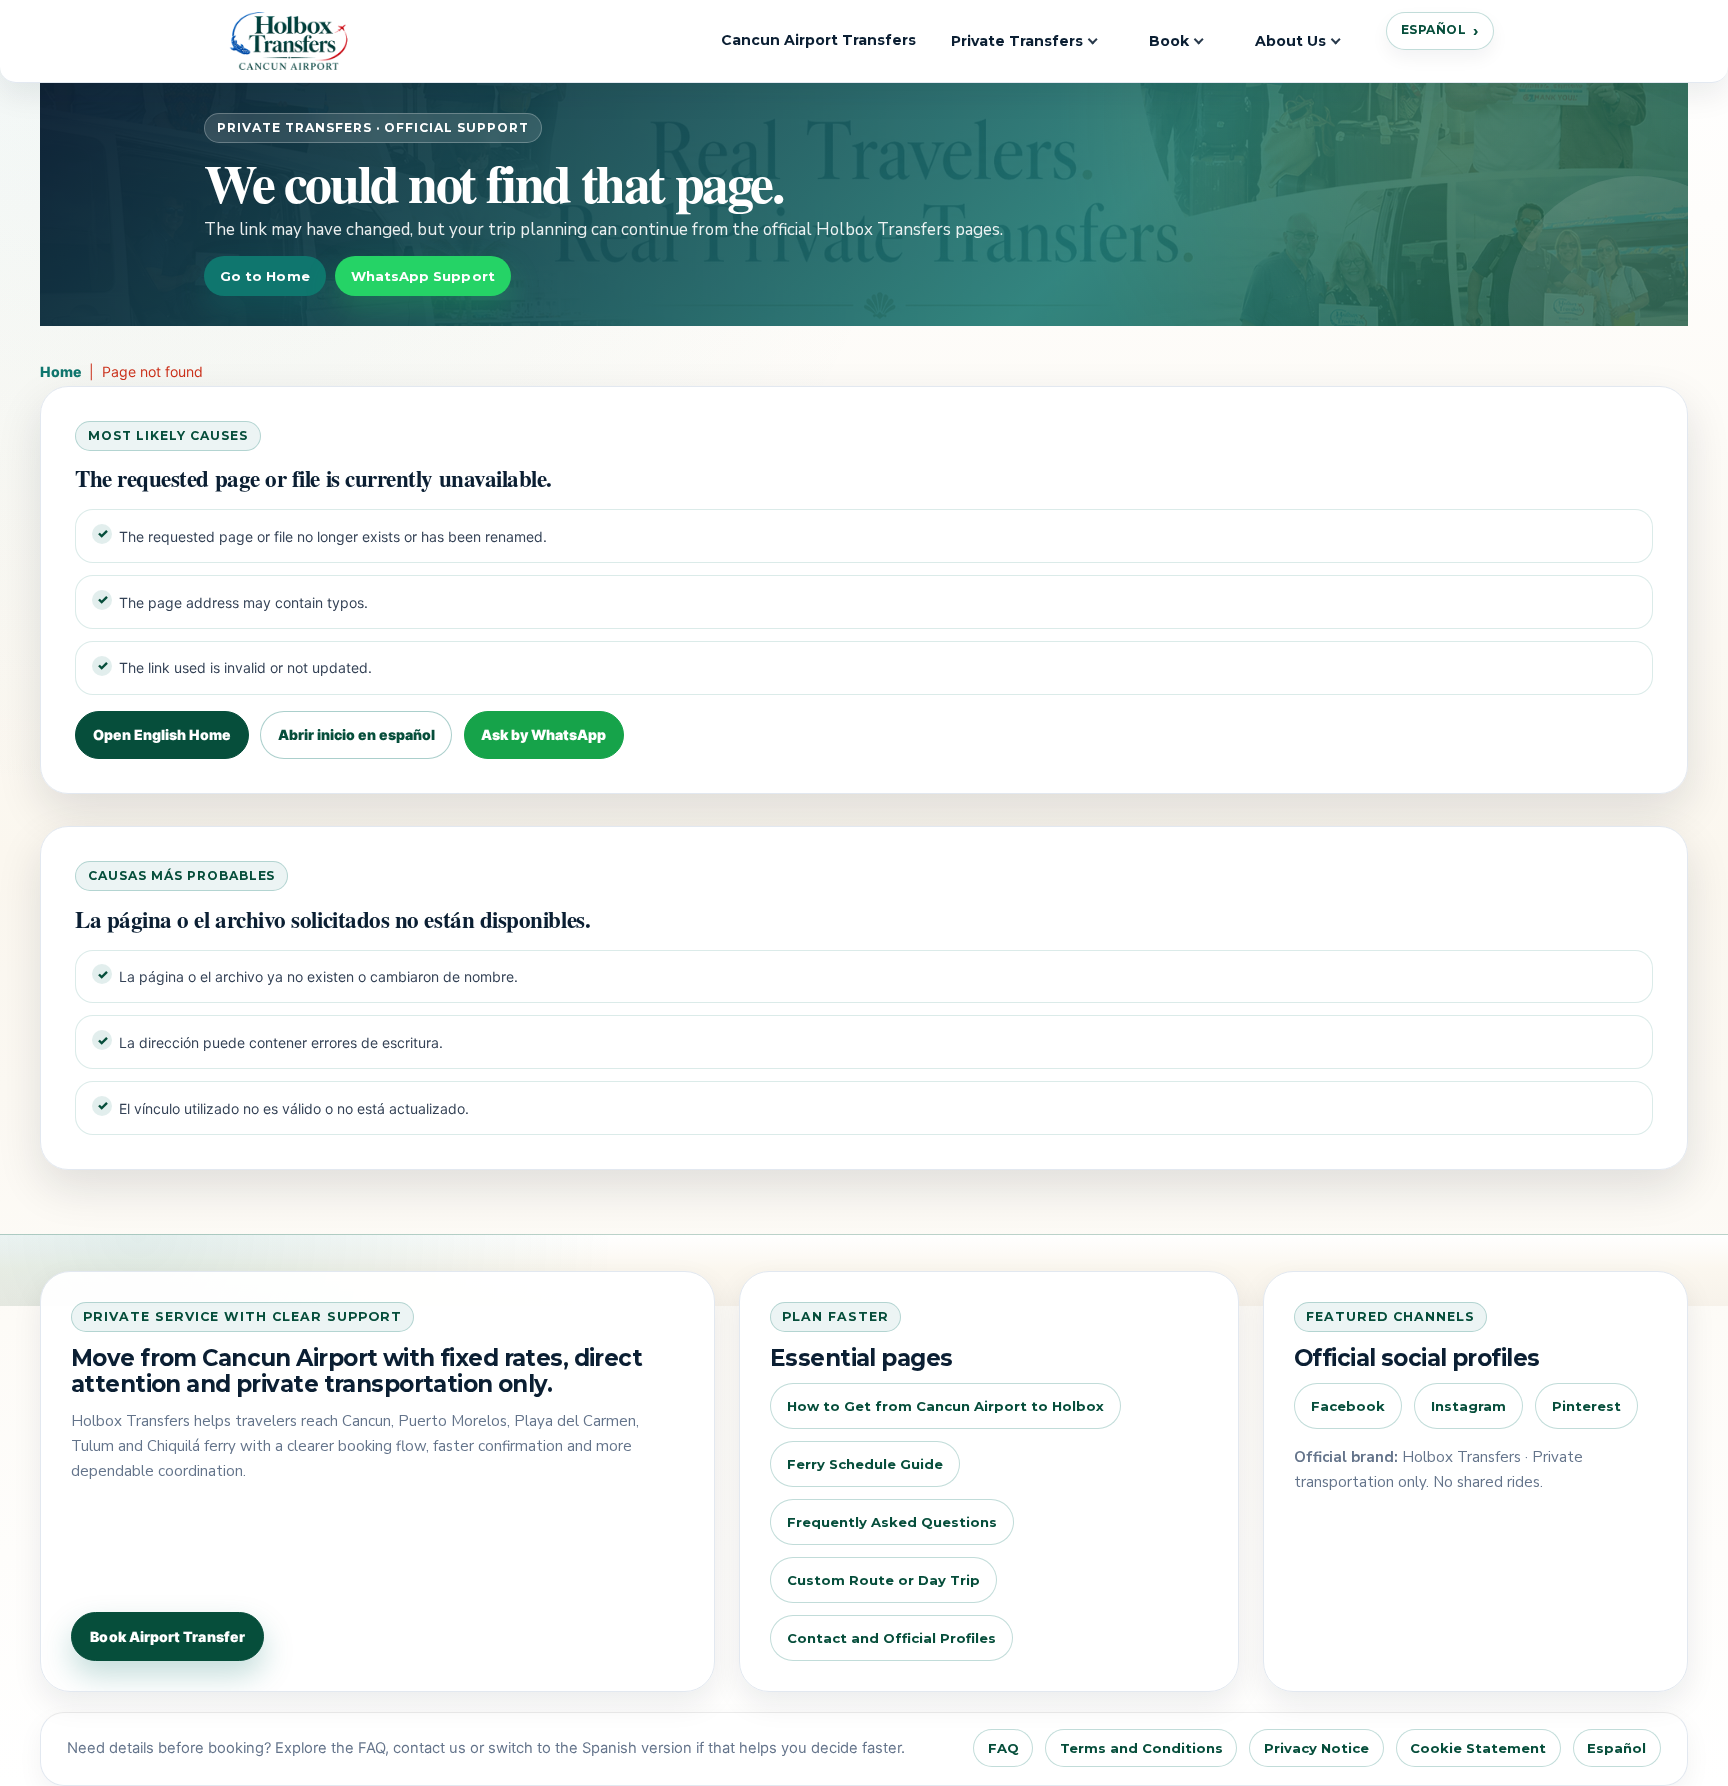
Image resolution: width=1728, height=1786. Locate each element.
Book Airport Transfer (167, 1636)
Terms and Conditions (1141, 1748)
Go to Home (265, 276)
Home (60, 371)
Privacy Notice (1316, 1748)
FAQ (1003, 1748)
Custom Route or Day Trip (883, 1580)
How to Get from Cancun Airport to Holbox (945, 1406)
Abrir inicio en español (356, 734)
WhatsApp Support (423, 276)
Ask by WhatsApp (543, 734)
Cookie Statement (1478, 1748)
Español (1433, 29)
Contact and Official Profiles (891, 1638)
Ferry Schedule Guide (865, 1464)
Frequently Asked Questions (892, 1522)
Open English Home (162, 734)
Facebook (1348, 1406)
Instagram (1468, 1406)
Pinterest (1586, 1406)
